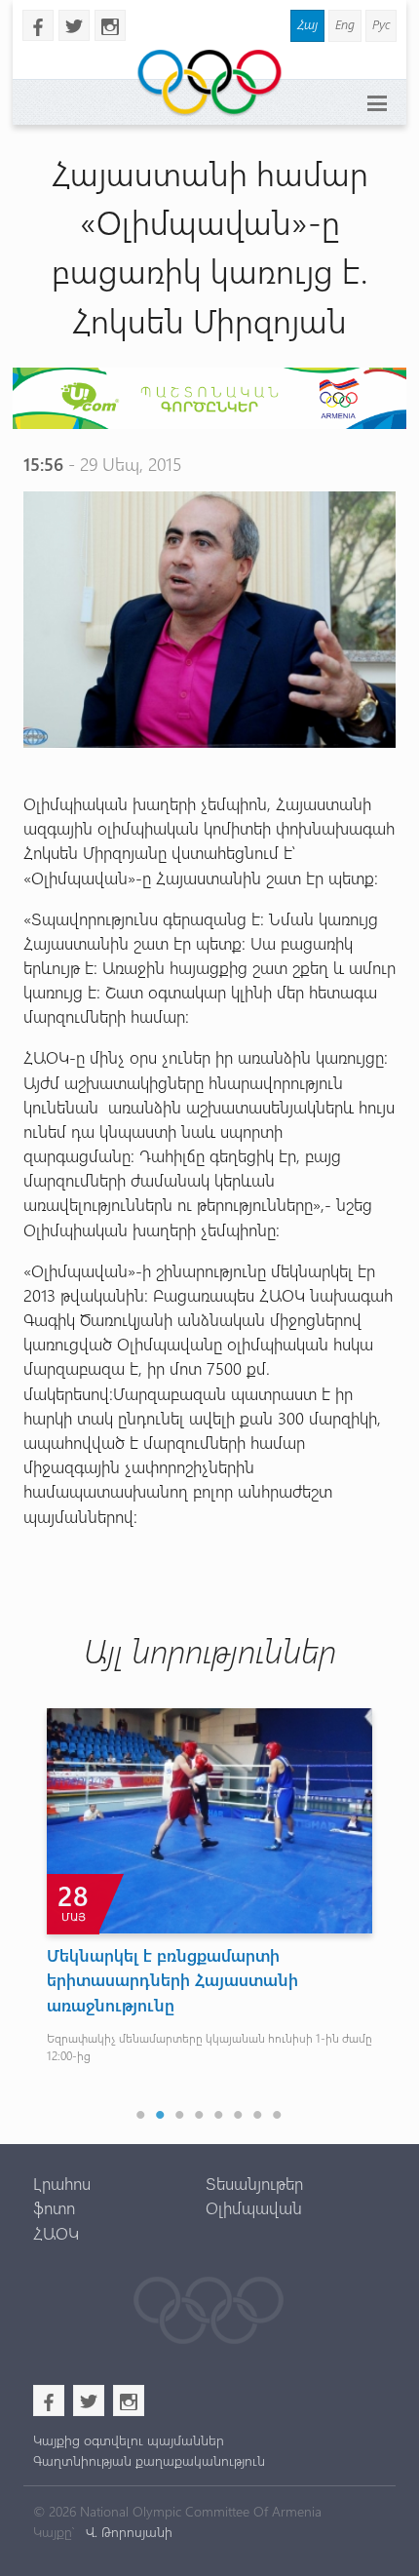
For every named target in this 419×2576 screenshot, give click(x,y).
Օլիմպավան (254, 2207)
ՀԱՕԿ (56, 2233)
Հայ (307, 24)
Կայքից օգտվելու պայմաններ (129, 2440)
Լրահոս (62, 2183)
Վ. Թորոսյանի (127, 2532)
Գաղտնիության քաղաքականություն (149, 2460)
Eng (345, 24)
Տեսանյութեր (254, 2183)
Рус (381, 24)
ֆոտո (54, 2207)
